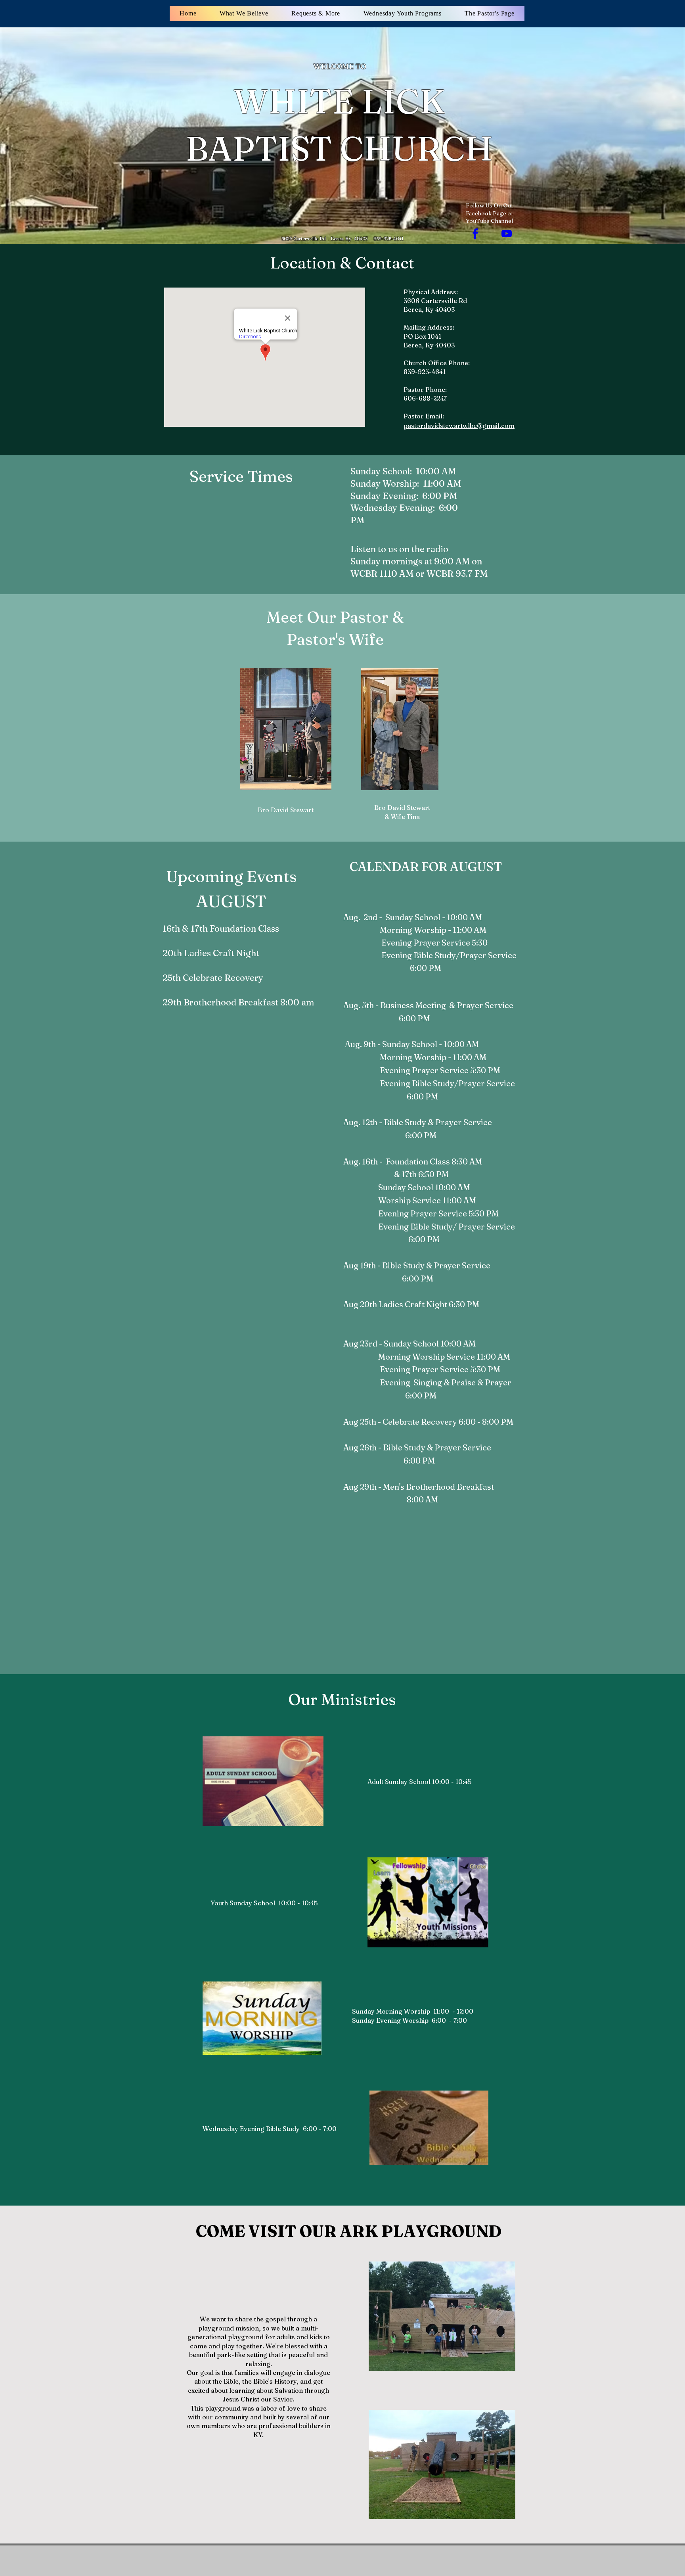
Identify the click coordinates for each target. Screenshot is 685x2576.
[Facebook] (475, 234)
